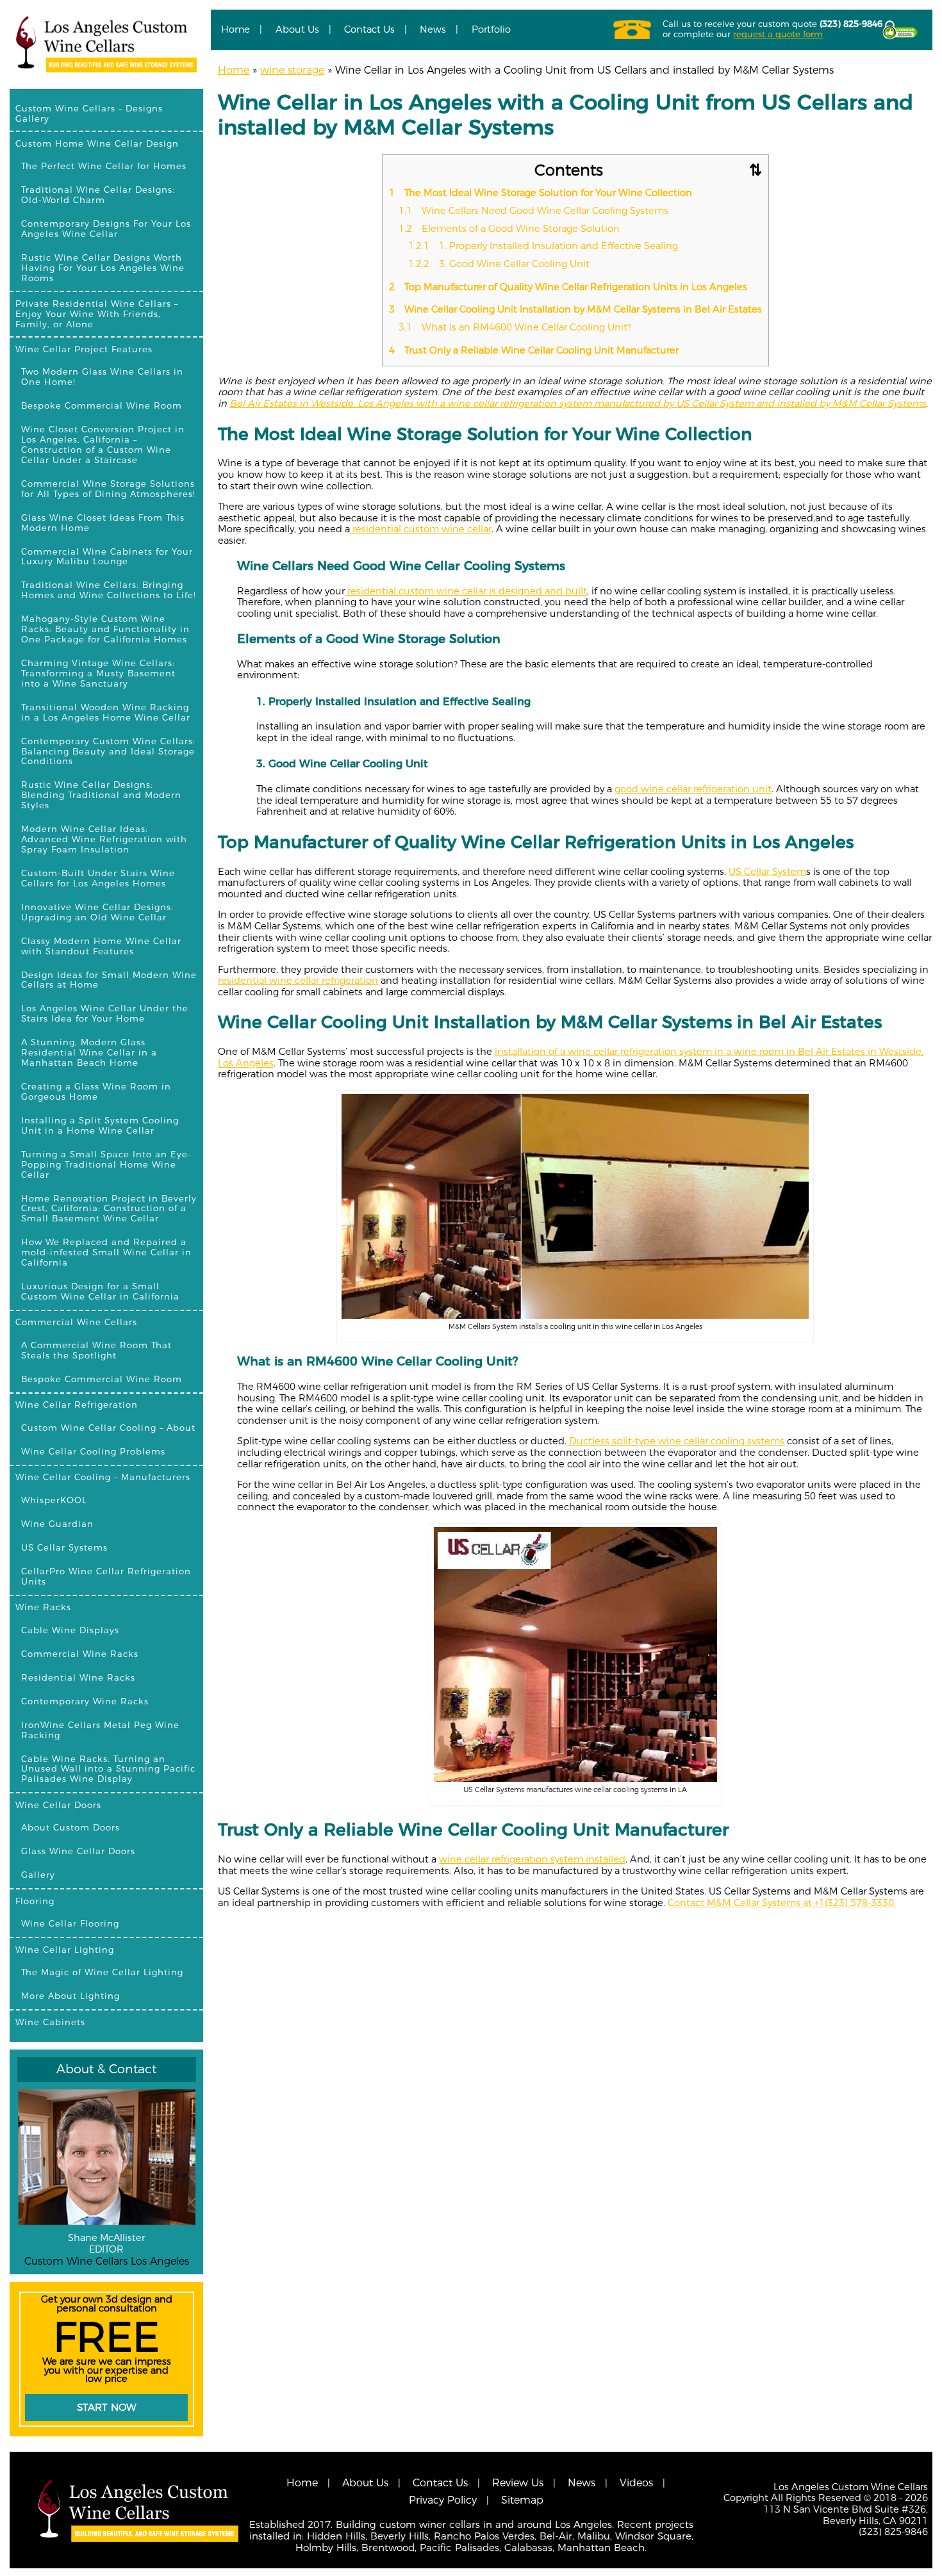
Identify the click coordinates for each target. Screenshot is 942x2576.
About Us (297, 29)
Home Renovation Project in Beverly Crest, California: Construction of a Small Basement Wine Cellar (109, 1209)
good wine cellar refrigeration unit (693, 789)
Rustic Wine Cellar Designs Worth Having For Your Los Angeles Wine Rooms (103, 268)
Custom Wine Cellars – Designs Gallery (89, 113)
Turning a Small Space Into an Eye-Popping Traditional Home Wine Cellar (106, 1164)
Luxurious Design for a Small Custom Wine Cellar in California (100, 1291)
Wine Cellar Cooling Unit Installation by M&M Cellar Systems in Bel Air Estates (575, 309)
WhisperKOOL (54, 1500)
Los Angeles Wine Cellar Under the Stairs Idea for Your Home (105, 1013)
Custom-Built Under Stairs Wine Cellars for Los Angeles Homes (98, 878)
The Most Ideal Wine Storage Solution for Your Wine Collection (541, 193)
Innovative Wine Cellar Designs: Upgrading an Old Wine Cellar (97, 912)
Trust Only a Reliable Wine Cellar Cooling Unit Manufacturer (534, 350)
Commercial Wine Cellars (76, 1322)
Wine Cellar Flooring (70, 1923)
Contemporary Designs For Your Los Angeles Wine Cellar (106, 229)
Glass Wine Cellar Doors (78, 1851)
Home (235, 29)
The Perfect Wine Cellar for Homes (104, 166)
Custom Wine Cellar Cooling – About (108, 1428)
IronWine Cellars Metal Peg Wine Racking (100, 1730)
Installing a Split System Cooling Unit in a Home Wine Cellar (100, 1125)
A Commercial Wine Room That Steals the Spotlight (96, 1350)
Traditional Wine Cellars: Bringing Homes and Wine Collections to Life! (109, 590)
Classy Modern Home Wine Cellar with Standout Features (101, 946)
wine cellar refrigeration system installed (532, 1859)
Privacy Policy (443, 2500)
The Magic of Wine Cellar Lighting (102, 1972)
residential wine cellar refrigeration (298, 981)
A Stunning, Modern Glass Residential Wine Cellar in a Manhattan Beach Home (89, 1052)
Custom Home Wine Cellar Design (97, 143)
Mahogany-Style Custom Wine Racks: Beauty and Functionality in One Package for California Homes (105, 629)
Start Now (107, 2407)
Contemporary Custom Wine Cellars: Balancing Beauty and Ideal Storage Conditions (108, 751)
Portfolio (491, 29)
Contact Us (369, 29)
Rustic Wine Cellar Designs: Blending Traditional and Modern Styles (101, 795)
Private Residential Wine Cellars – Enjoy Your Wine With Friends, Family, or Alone (97, 314)
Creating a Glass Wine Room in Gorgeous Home (96, 1091)
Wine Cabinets (50, 2022)
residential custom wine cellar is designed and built (466, 591)
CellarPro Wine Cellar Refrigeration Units (106, 1576)
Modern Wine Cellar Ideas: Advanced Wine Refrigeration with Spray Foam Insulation (104, 839)
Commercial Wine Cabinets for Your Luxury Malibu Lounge (107, 557)
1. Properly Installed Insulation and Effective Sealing (543, 246)
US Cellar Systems (64, 1547)
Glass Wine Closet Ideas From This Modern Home (103, 523)
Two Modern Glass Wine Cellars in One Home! (102, 377)
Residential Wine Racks (78, 1677)
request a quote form (778, 34)
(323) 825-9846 (851, 24)
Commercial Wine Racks (80, 1654)
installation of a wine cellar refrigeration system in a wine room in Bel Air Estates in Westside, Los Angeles (571, 1057)
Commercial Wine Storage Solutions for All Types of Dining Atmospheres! (108, 489)
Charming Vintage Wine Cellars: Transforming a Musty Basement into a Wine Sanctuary (98, 673)
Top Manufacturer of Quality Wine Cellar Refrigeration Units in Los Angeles (568, 287)
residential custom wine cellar (421, 529)
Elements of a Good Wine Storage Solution (509, 229)
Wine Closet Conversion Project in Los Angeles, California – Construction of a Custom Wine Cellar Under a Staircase (103, 444)
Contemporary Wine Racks (85, 1701)
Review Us (518, 2483)
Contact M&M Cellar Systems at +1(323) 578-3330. (782, 1903)
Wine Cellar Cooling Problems (93, 1451)
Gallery (38, 1875)
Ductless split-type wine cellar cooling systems (675, 1441)
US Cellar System (767, 872)
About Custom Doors (70, 1827)
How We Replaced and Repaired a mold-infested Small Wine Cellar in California (106, 1252)
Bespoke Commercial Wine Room (102, 405)
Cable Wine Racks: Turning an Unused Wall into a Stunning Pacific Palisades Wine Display (108, 1769)
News (433, 29)
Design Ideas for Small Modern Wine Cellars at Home (109, 980)
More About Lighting (70, 1996)
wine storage (292, 70)
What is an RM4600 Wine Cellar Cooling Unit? (515, 327)
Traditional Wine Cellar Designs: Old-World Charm (98, 195)
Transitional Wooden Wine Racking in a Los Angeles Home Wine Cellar (106, 712)
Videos (636, 2483)
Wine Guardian (57, 1524)
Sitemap (522, 2500)
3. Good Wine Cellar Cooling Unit (499, 264)
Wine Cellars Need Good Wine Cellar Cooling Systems (533, 211)
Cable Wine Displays (70, 1630)
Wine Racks (43, 1607)
